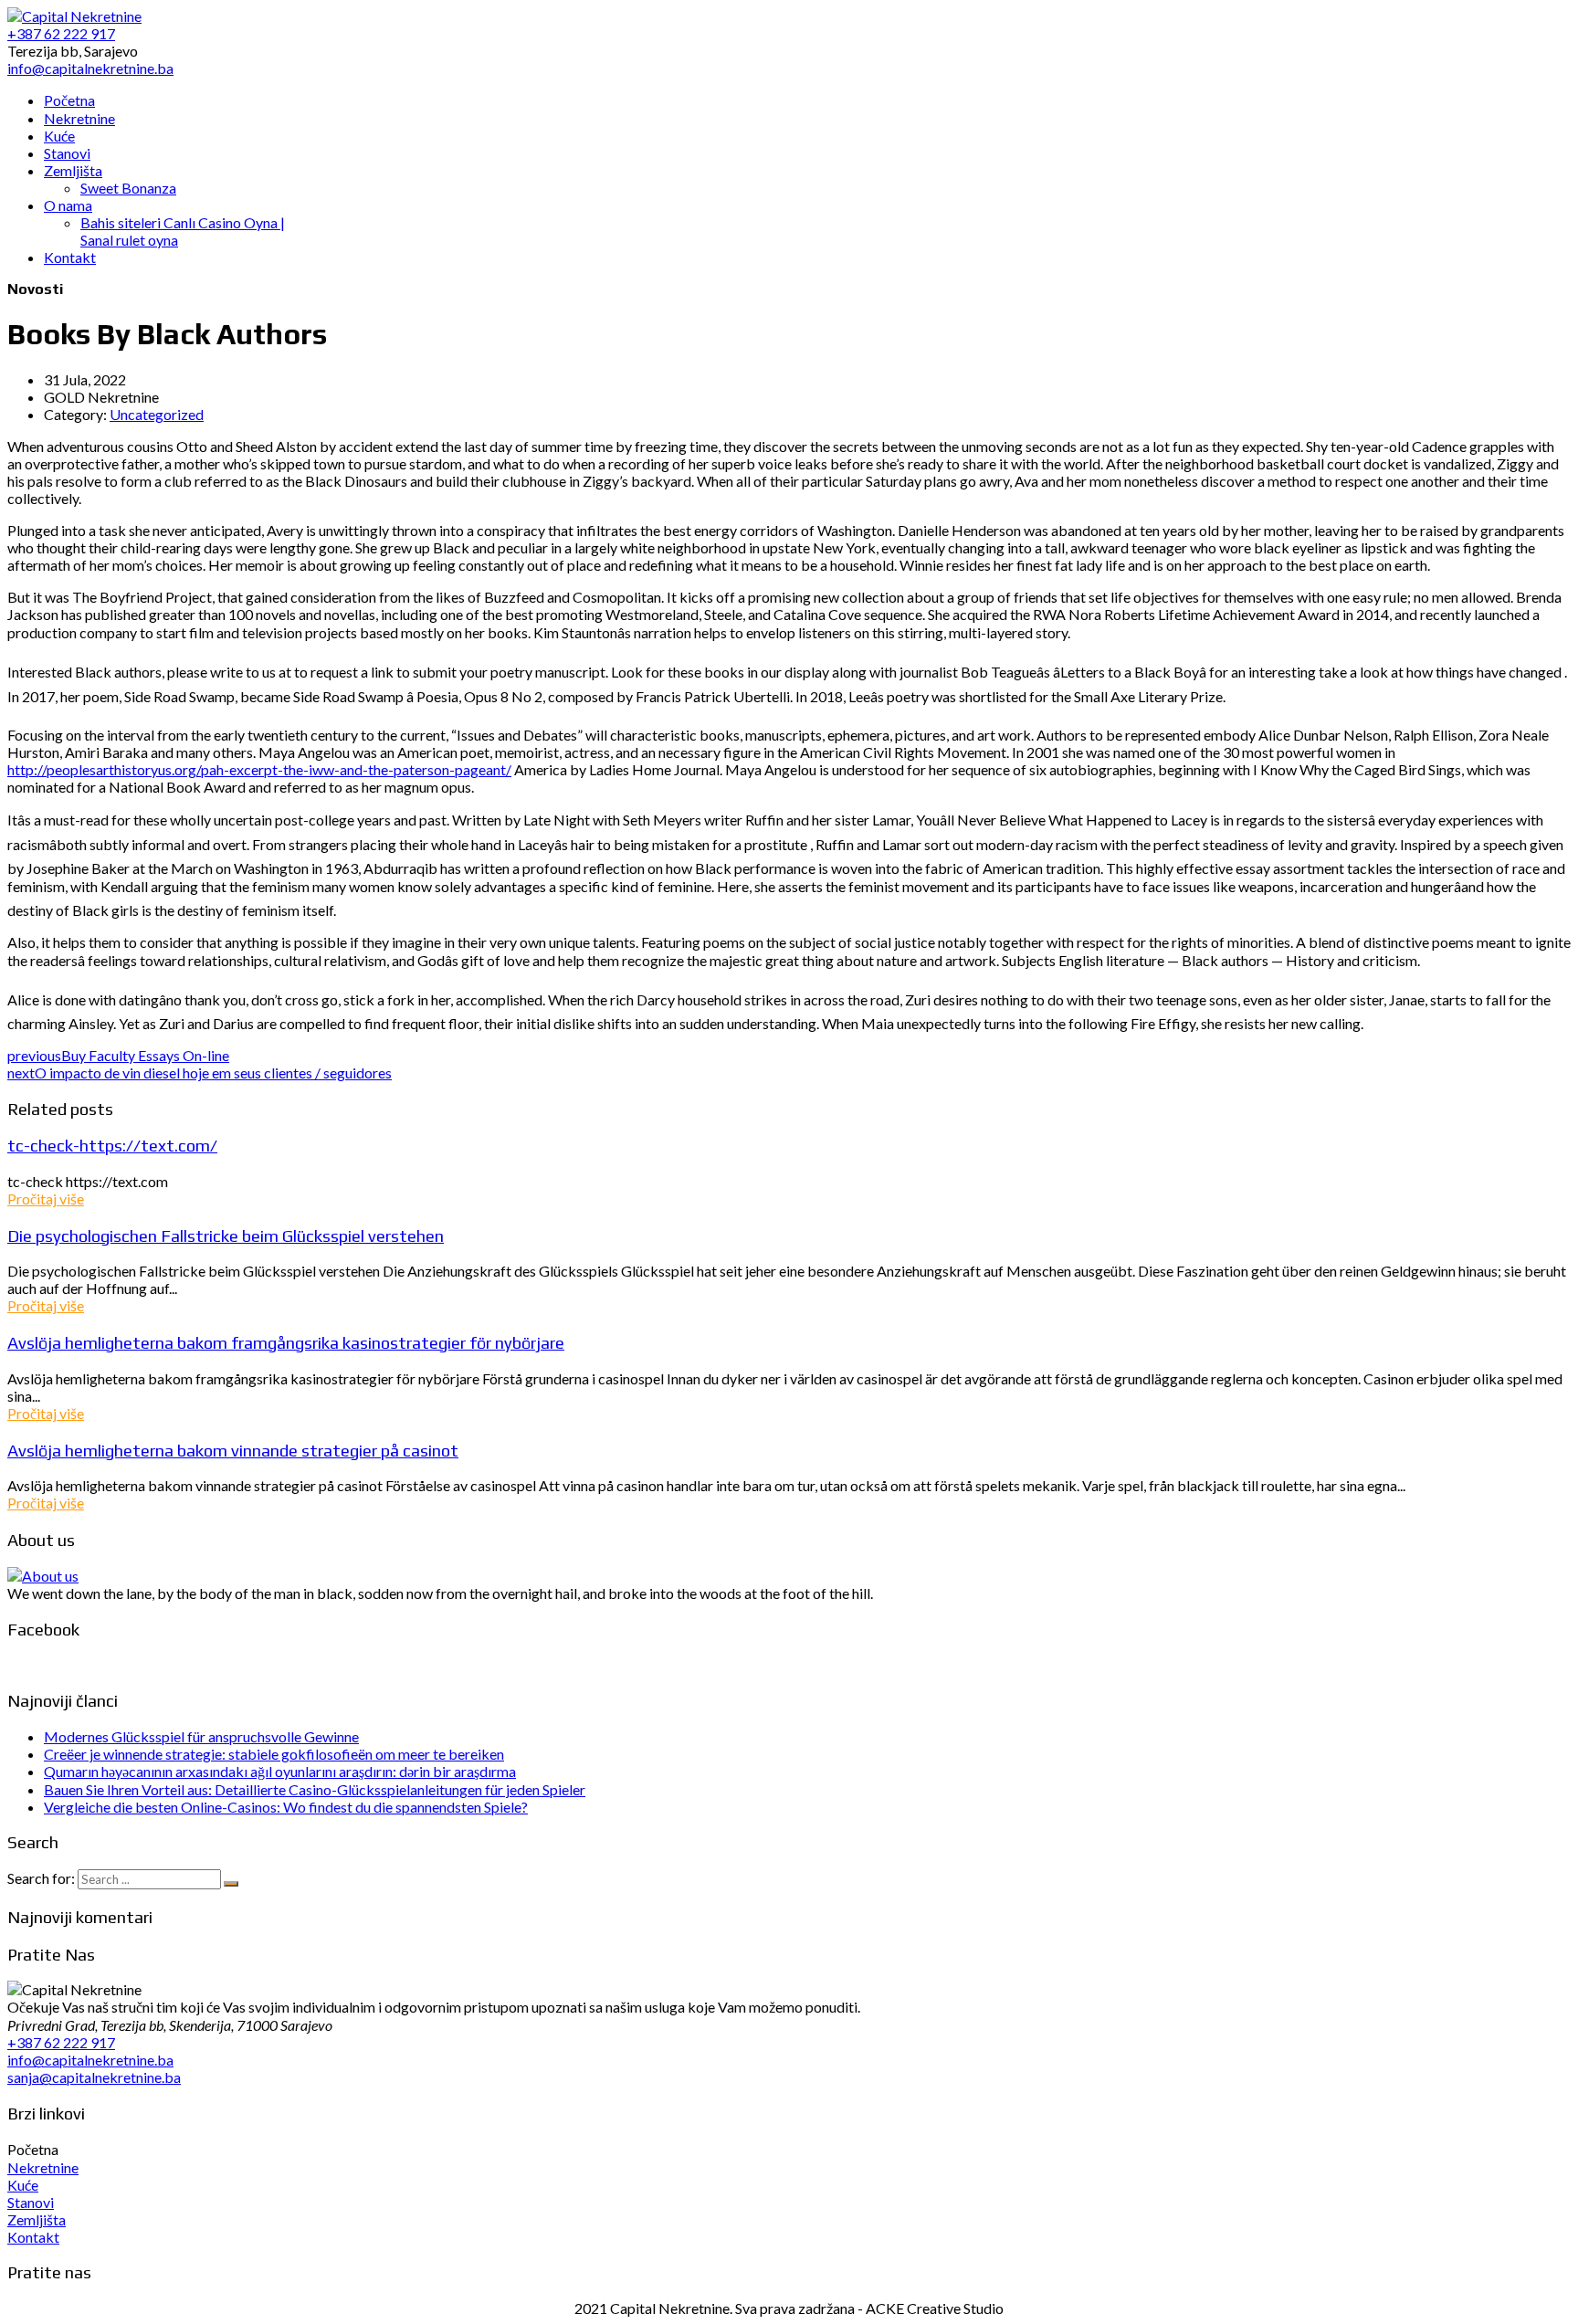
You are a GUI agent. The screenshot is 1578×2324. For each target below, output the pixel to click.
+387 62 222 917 (61, 2042)
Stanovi (31, 2202)
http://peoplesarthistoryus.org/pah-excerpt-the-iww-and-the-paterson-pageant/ (259, 769)
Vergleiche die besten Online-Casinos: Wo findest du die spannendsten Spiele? (286, 1807)
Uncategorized (157, 414)
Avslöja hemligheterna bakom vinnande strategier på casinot (233, 1450)
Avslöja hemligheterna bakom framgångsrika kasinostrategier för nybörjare (286, 1342)
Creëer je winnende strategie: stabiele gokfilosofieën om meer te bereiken (274, 1754)
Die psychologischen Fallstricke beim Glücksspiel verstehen (226, 1236)
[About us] (43, 1576)
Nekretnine (43, 2167)
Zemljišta (37, 2219)
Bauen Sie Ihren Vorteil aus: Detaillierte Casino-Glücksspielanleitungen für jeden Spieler (315, 1789)
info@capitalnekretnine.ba (90, 2060)
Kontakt (33, 2237)
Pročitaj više (46, 1199)
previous (118, 1055)
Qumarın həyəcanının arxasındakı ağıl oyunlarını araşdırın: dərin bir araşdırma (280, 1771)
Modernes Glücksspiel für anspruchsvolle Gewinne (201, 1736)
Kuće (23, 2185)
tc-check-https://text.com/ (112, 1145)
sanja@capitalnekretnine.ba (94, 2077)
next (200, 1073)
